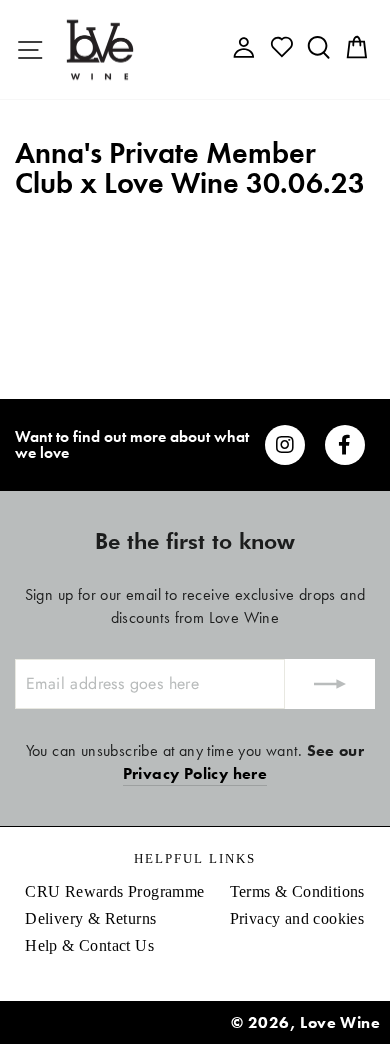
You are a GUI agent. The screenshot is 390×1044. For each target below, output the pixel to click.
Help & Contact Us (89, 945)
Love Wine (340, 1022)
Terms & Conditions (297, 891)
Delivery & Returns (90, 918)
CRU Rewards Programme (114, 891)
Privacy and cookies (297, 918)
